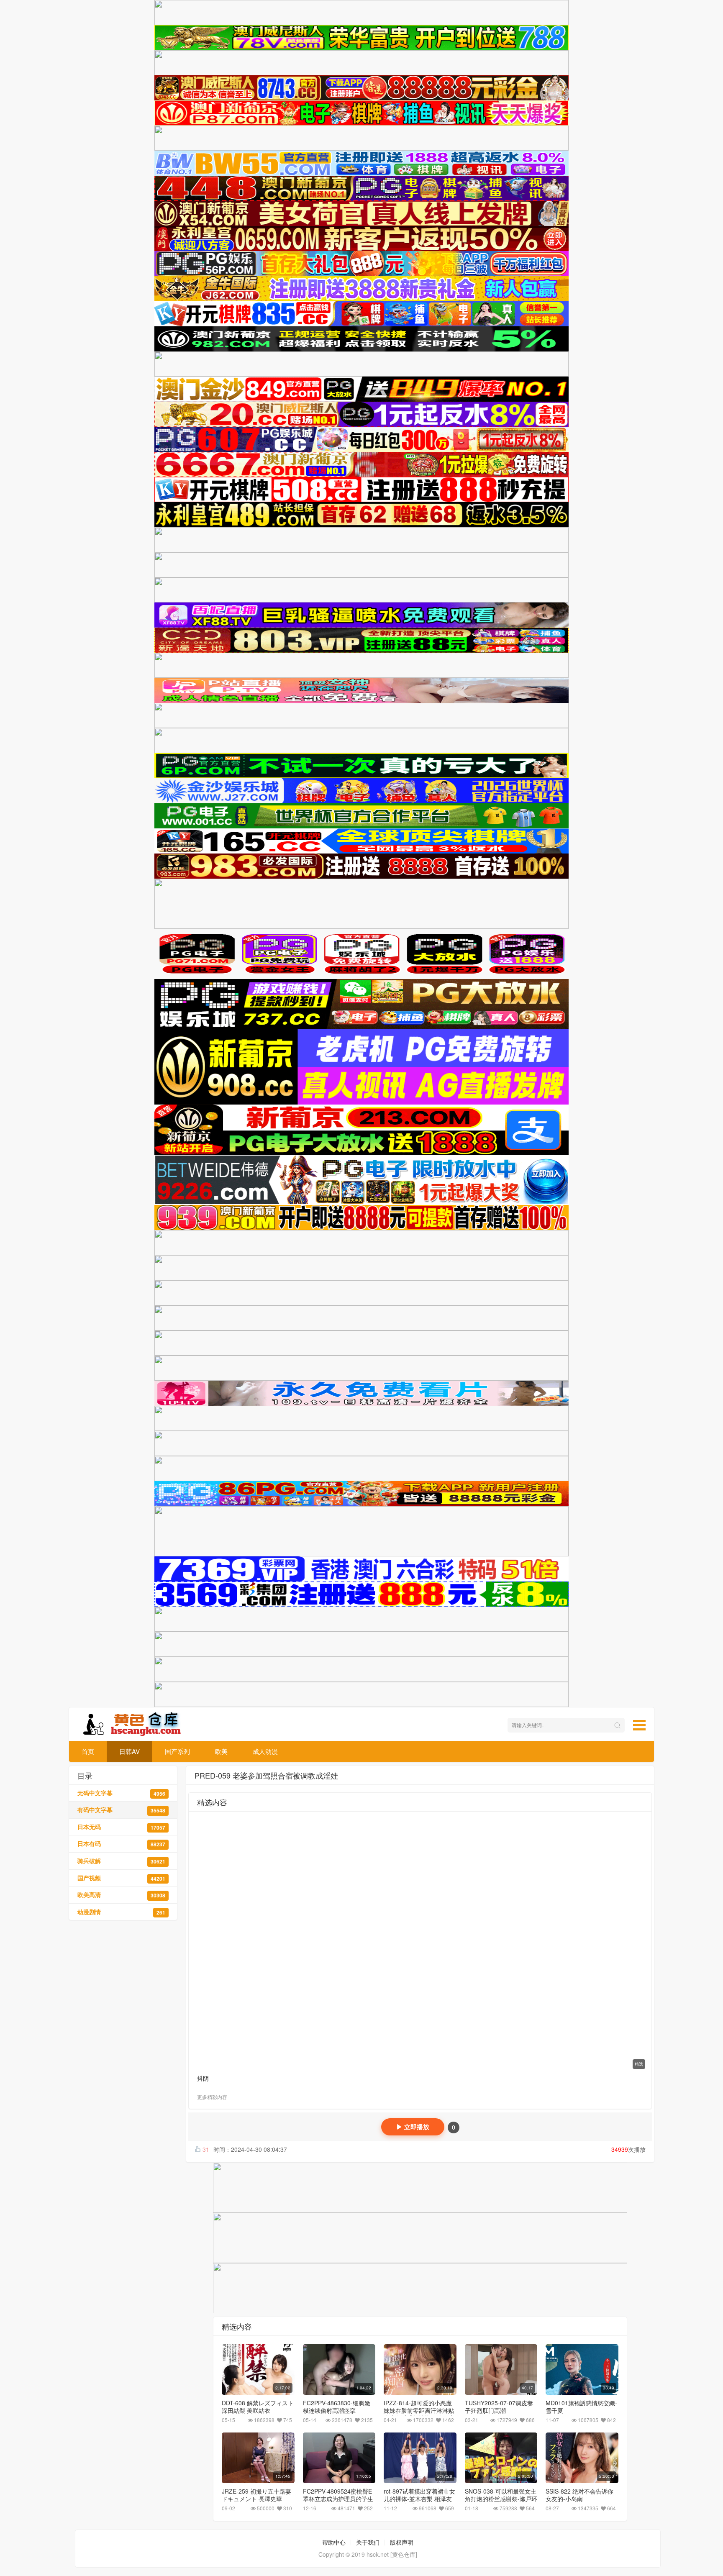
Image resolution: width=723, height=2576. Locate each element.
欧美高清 (121, 1895)
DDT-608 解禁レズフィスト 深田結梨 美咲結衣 (258, 2407)
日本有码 (121, 1844)
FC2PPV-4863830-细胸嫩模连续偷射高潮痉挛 (337, 2407)
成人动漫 (265, 1751)
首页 (88, 1751)
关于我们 (368, 2542)
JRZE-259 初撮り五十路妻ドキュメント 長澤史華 (256, 2495)
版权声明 (402, 2542)
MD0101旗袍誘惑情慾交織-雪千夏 (581, 2407)
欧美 (221, 1751)
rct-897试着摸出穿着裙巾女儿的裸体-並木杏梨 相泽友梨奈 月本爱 (419, 2499)
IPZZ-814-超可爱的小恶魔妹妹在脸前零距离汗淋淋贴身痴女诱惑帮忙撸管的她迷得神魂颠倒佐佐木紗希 (419, 2414)
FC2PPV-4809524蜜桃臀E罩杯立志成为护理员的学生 (338, 2495)
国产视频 (121, 1878)
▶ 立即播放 (413, 2127)
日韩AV (129, 1751)
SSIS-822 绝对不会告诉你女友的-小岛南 (579, 2495)
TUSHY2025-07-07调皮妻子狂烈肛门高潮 (499, 2407)
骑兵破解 (121, 1861)
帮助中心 (334, 2542)
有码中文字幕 (121, 1810)
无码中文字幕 (121, 1793)
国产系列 (177, 1751)
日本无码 (121, 1827)
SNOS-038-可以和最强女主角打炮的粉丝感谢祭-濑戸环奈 (501, 2499)
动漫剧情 (121, 1912)
